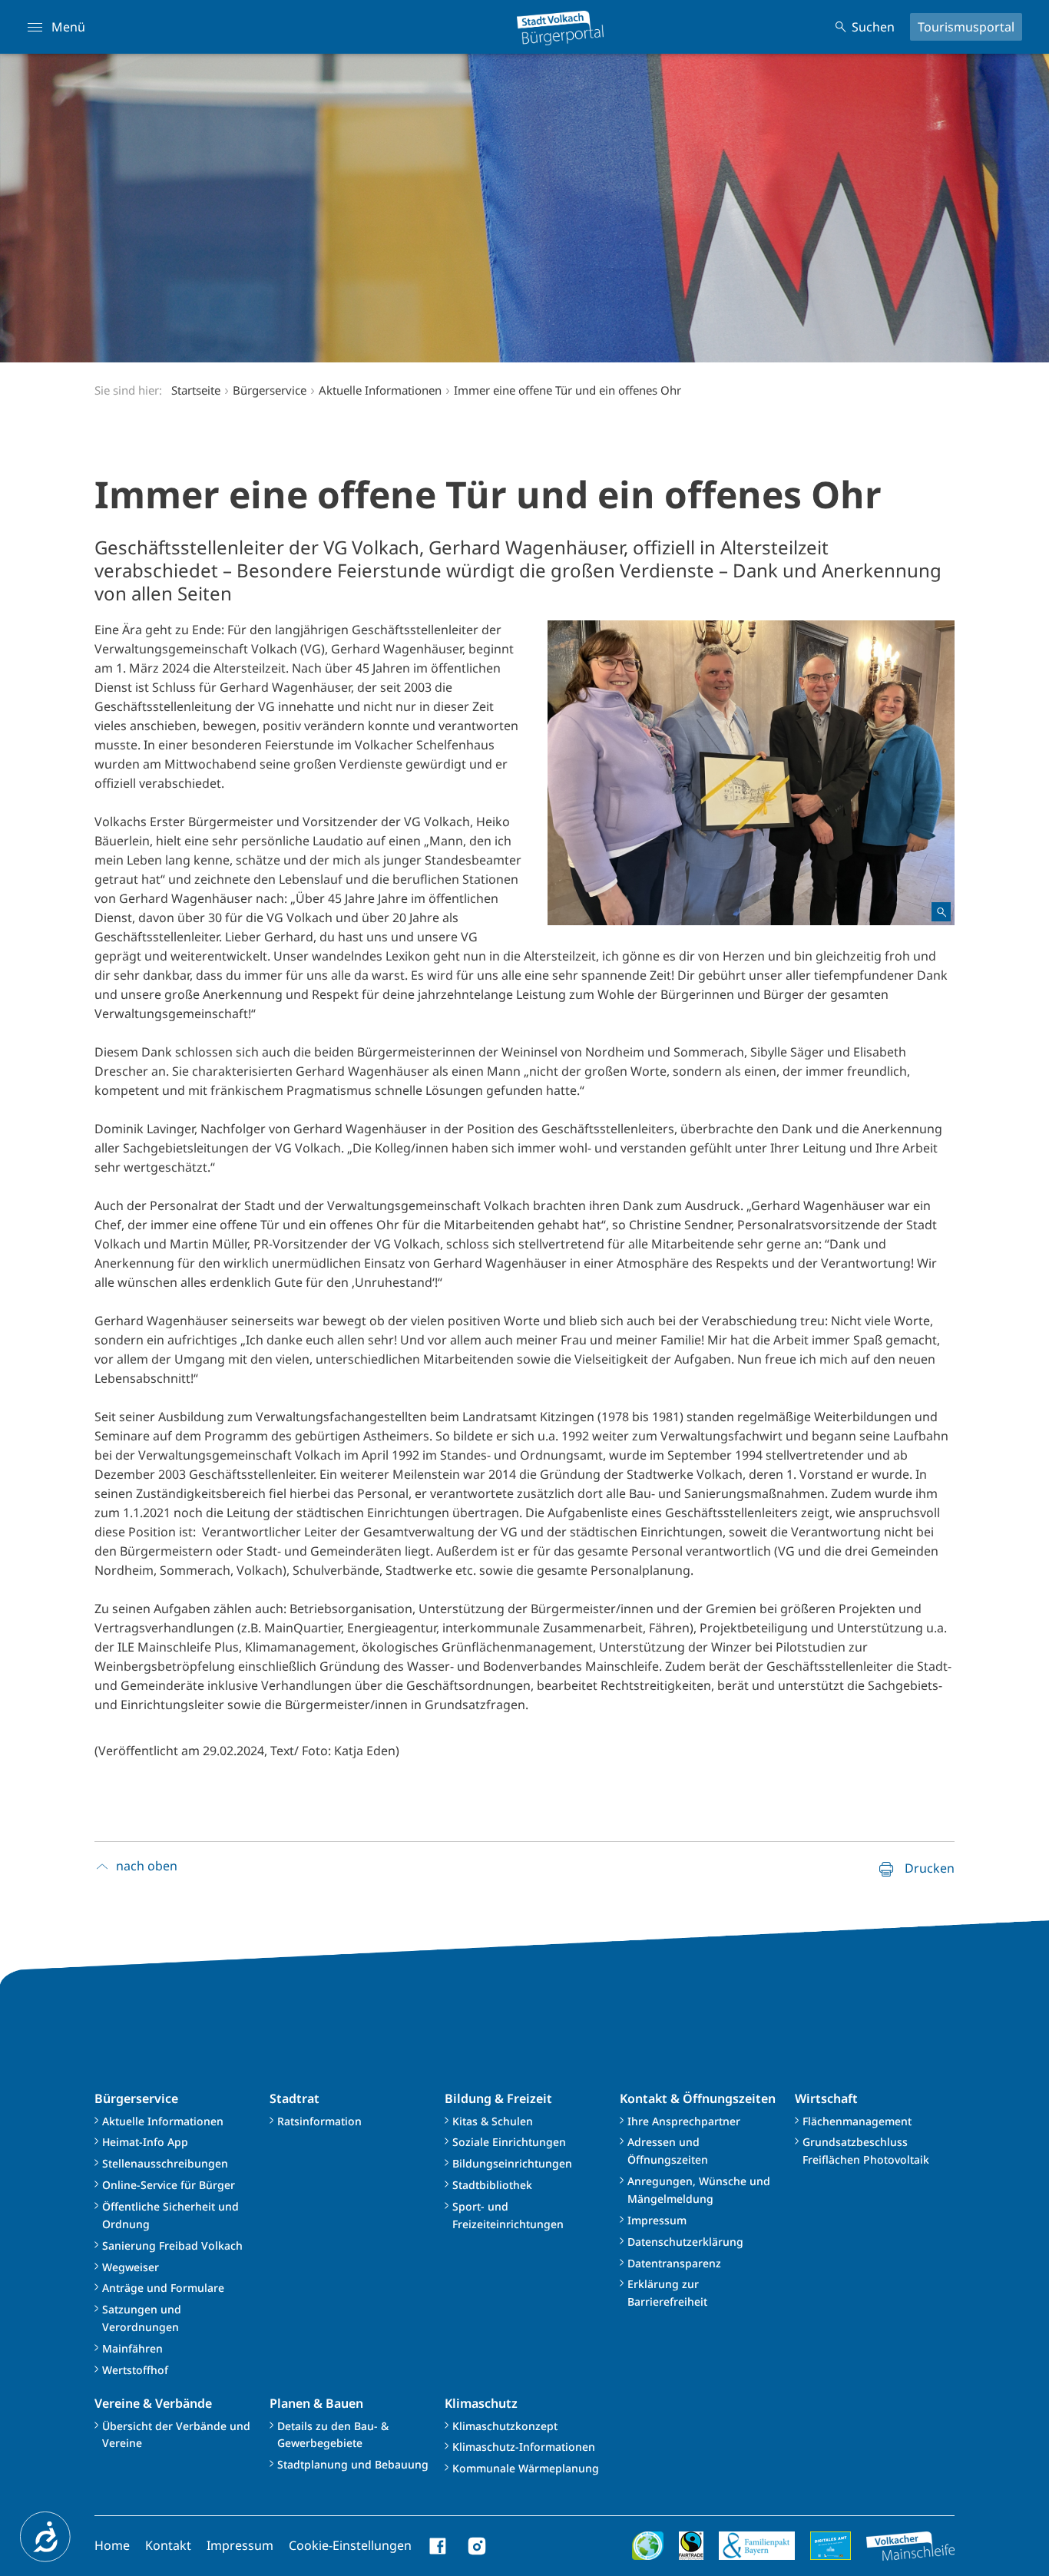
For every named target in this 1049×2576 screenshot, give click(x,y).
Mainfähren (132, 2348)
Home (112, 2545)
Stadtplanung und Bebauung (353, 2464)
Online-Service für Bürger (169, 2185)
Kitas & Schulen (493, 2121)
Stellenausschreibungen (165, 2163)
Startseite (196, 390)
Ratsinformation (319, 2121)
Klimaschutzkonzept (505, 2426)
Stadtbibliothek (492, 2185)
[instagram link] (477, 2546)
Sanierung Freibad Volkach (172, 2245)
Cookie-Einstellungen (350, 2545)
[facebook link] (438, 2546)
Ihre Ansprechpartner (684, 2121)
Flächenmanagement (857, 2121)
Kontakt (168, 2545)
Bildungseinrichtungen (512, 2163)
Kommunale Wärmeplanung (526, 2468)
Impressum (657, 2220)
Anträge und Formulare (163, 2288)
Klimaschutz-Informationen (524, 2447)
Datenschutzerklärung (685, 2242)
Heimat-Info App (145, 2142)
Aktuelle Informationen (163, 2121)
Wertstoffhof (135, 2370)
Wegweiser (131, 2267)
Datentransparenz (674, 2263)
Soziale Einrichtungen (509, 2142)
